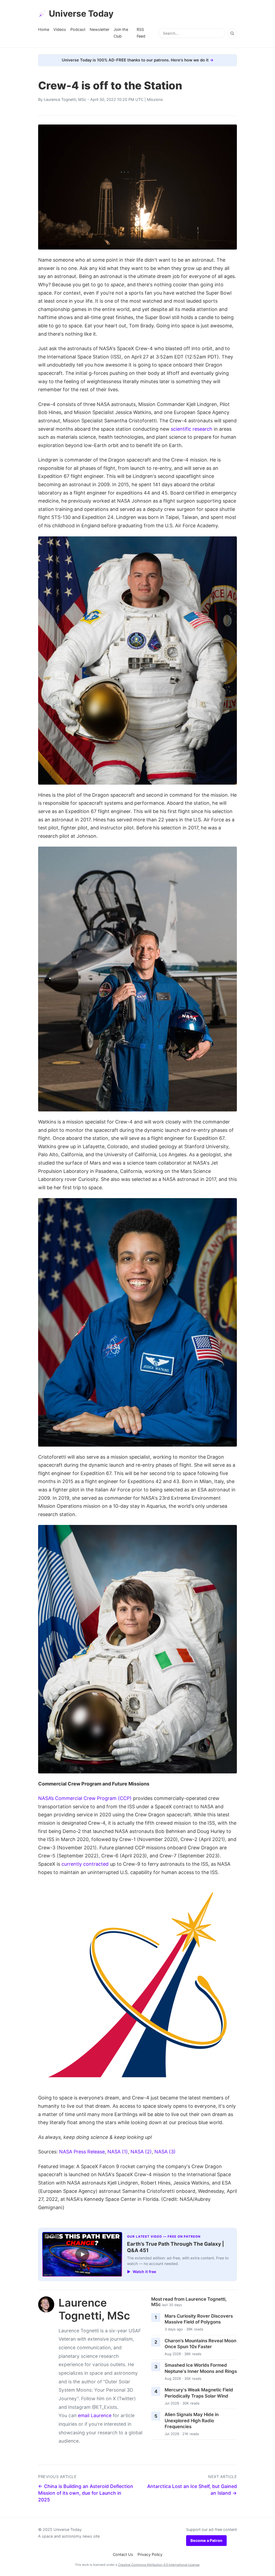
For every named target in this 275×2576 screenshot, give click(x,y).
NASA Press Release (82, 2152)
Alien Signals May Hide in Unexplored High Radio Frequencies (192, 2421)
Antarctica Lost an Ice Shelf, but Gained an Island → (192, 2490)
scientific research (192, 429)
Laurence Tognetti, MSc (65, 99)
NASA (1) (118, 2152)
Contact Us (123, 2554)
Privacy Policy (150, 2554)
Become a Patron (206, 2540)
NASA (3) (165, 2152)
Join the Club (121, 33)
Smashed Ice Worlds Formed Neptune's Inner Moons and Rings (201, 2368)
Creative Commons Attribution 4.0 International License (159, 2565)
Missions (155, 99)
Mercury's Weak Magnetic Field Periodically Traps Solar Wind (199, 2393)
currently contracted (85, 1864)
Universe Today (81, 14)
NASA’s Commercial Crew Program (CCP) (85, 1798)
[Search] (232, 33)
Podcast (78, 29)
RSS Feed (141, 33)
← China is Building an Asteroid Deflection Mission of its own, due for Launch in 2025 (86, 2493)
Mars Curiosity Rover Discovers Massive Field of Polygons (199, 2319)
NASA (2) (141, 2152)
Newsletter (99, 29)
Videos (60, 29)
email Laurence (95, 2415)
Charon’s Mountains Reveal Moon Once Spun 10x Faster (200, 2344)
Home (44, 29)
